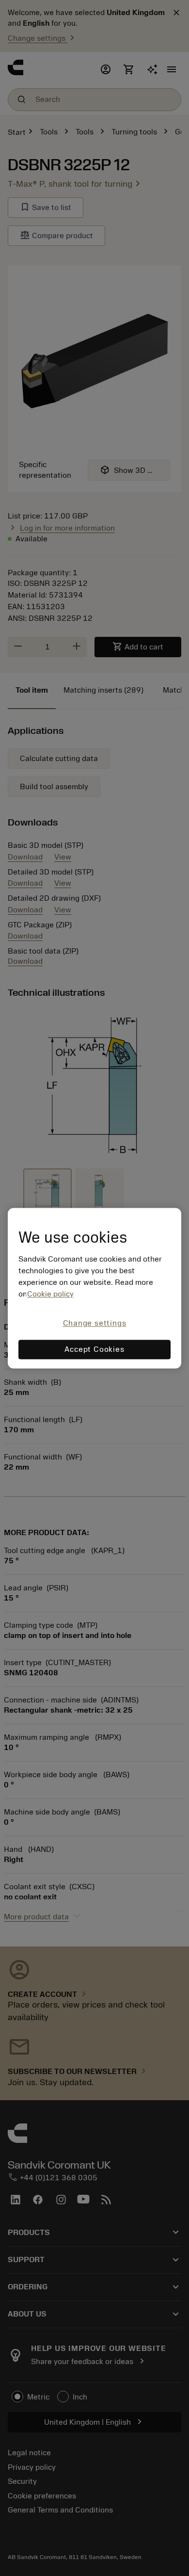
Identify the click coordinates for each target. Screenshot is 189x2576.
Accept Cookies (94, 1349)
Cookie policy (50, 1295)
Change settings (95, 1324)
